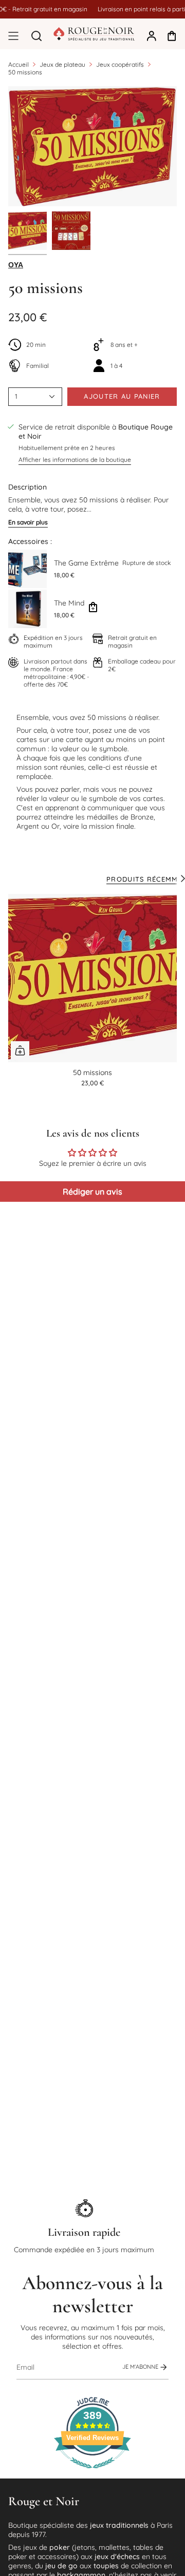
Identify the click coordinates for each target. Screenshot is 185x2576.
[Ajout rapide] (20, 1050)
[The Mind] (27, 609)
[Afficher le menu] (13, 36)
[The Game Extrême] (27, 569)
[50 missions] (92, 978)
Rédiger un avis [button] (92, 1192)
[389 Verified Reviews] (92, 2474)
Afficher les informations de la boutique (75, 460)
